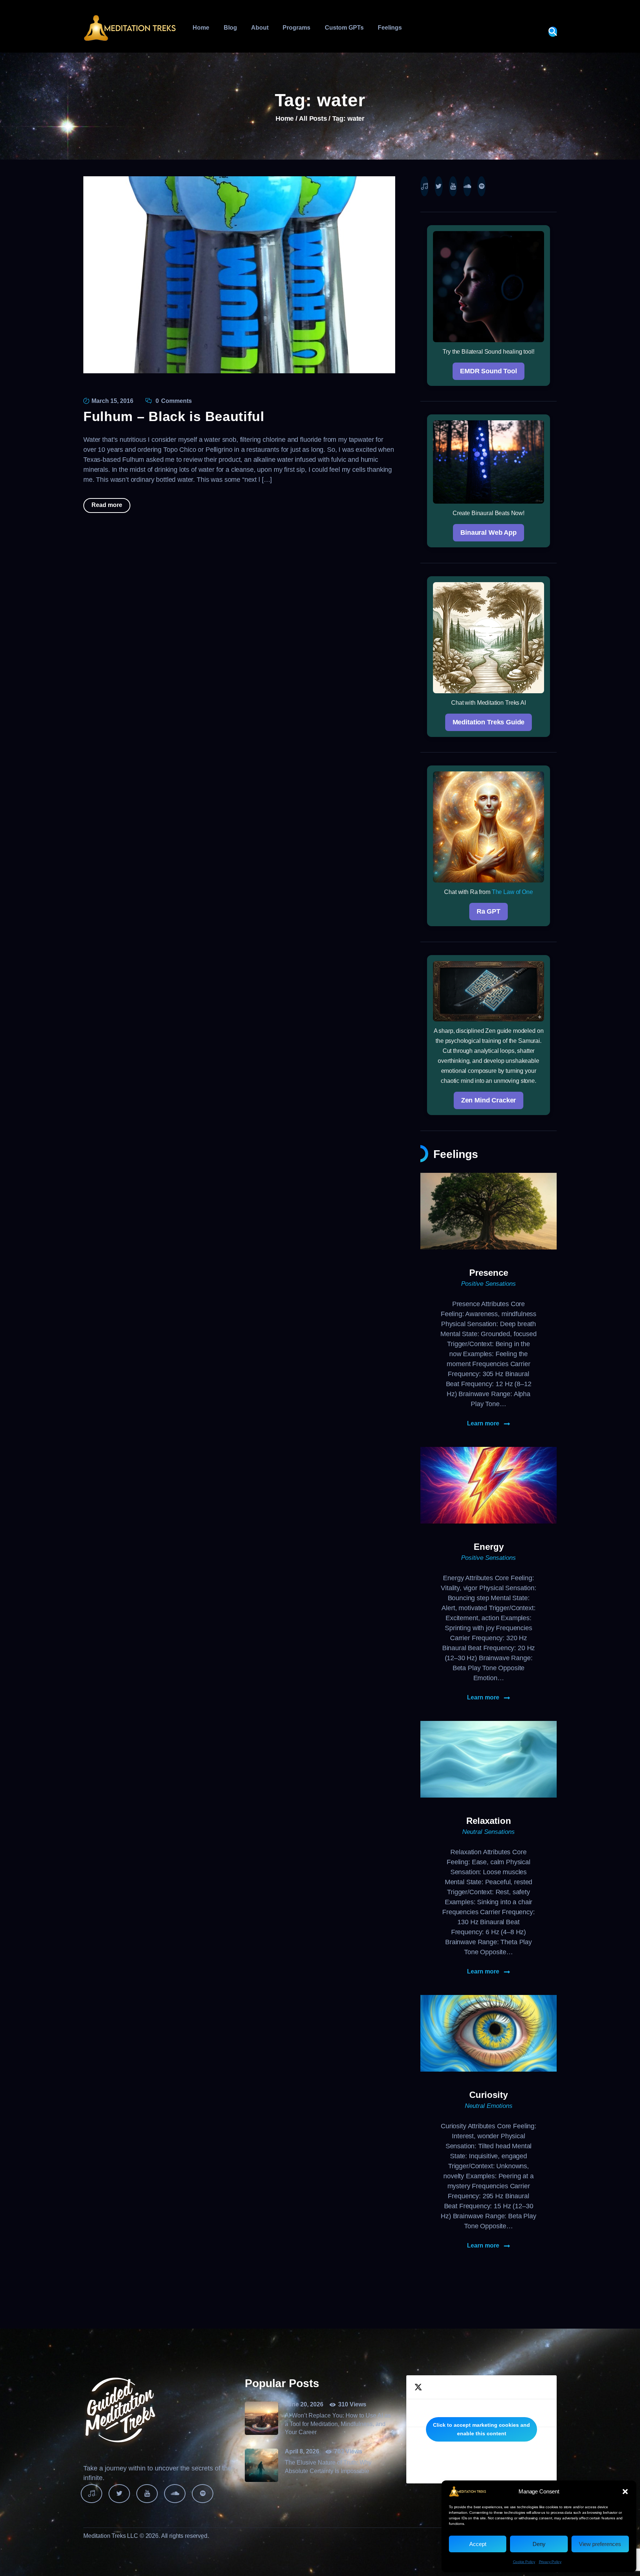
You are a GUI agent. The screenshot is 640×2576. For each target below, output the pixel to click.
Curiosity (489, 2095)
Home (285, 119)
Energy (489, 1547)
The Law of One (512, 892)
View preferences (600, 2544)
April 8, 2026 (302, 2451)
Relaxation (489, 1821)
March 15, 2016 (112, 401)
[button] (625, 2492)
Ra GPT (489, 911)
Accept (478, 2544)
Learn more (483, 1424)
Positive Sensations (489, 1284)
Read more (107, 505)
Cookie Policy (524, 2562)
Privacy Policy (550, 2562)
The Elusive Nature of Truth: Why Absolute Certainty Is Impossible (328, 2467)
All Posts (313, 119)
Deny (539, 2544)
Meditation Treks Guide (489, 722)
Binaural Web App (489, 533)
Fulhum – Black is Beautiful (174, 416)
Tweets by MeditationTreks (481, 2429)
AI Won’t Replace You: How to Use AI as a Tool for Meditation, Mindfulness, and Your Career (338, 2424)
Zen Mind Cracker (489, 1100)
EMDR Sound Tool (489, 371)
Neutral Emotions (489, 2106)
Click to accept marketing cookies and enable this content (481, 2429)
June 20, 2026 (304, 2404)
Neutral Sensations (489, 1832)
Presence (489, 1273)
